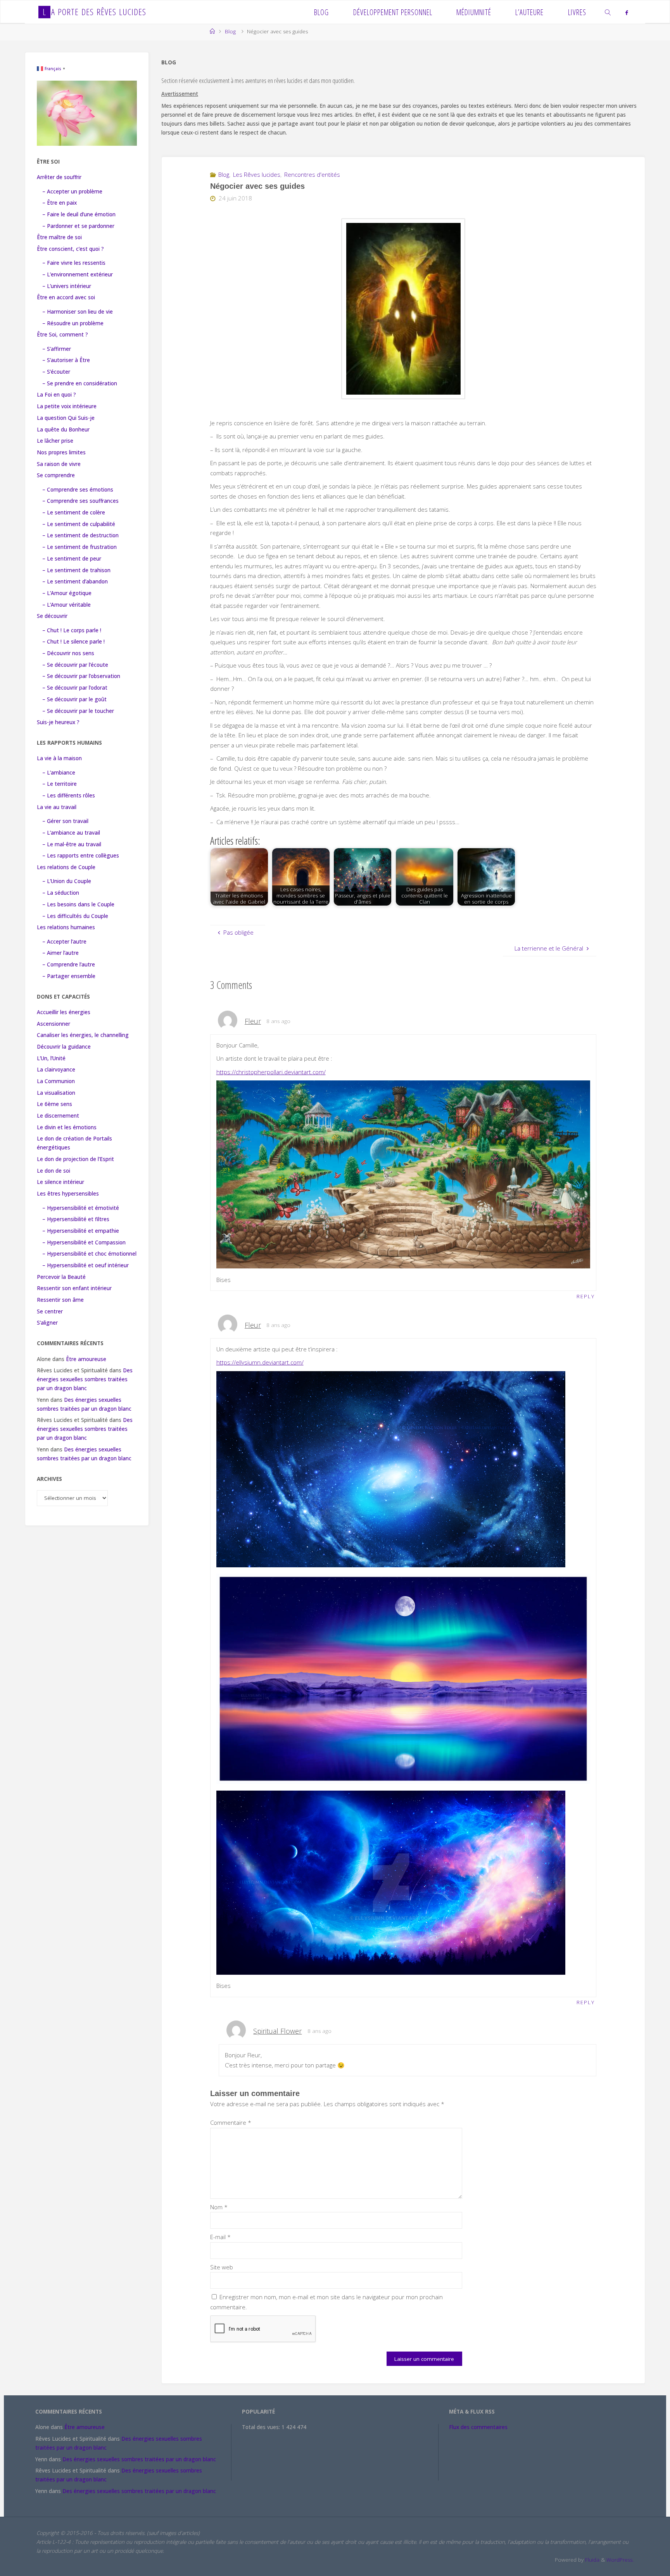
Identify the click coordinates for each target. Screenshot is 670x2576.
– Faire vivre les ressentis (74, 263)
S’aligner (47, 1323)
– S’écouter (56, 372)
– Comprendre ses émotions (78, 490)
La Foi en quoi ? (56, 395)
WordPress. (620, 2560)
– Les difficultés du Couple (75, 916)
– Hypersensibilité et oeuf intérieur (85, 1265)
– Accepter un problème (72, 192)
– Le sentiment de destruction (80, 535)
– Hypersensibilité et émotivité (81, 1208)
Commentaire (231, 2122)
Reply (586, 1296)
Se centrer (50, 1311)
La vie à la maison (59, 758)
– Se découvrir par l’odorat (75, 688)
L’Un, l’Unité (51, 1058)
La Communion (56, 1081)
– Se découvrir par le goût (74, 699)
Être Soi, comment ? (62, 335)
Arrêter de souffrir (59, 177)
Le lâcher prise (55, 441)
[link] (608, 12)
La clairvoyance (56, 1070)
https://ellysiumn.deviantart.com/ (260, 1362)
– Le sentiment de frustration (79, 547)
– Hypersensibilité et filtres (76, 1219)
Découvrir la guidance (64, 1047)
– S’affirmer (57, 349)
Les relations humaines (66, 927)
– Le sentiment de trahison (76, 570)
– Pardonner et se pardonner (78, 226)
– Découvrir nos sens (68, 653)
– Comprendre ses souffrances (80, 501)
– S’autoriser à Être (66, 360)
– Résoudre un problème (73, 323)
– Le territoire (60, 784)
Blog (230, 31)
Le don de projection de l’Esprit (75, 1159)
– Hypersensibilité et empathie (81, 1231)
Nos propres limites (61, 452)
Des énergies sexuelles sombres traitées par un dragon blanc (85, 1379)
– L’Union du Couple (67, 881)
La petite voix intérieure (67, 406)
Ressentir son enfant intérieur (74, 1288)
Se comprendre (56, 475)
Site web (222, 2267)
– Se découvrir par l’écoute (75, 665)
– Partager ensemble (69, 976)
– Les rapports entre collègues (81, 856)
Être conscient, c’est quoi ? (70, 249)
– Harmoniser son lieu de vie (78, 312)
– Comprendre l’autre (69, 964)
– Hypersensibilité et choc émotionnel (89, 1254)
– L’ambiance (59, 773)
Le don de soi (54, 1171)
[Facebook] (626, 12)
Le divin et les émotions (67, 1127)
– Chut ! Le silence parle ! (73, 642)
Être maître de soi (59, 237)
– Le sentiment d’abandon (75, 581)
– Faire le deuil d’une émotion (79, 214)
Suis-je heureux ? (58, 722)
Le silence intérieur (60, 1182)
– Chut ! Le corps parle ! (72, 630)
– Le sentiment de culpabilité (79, 524)
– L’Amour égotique (67, 593)
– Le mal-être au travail (72, 844)
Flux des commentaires (478, 2427)
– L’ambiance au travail (71, 833)
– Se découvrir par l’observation (81, 676)
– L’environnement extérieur (78, 274)
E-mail (220, 2237)
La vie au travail (57, 807)
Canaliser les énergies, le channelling (83, 1035)
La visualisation (56, 1093)
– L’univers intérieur (67, 286)
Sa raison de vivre (59, 464)
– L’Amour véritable (66, 605)
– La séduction (61, 893)
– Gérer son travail (65, 821)
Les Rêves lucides (257, 174)
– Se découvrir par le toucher (78, 711)
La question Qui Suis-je (66, 418)
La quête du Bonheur (63, 430)
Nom (219, 2207)
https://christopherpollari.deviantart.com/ (271, 1072)
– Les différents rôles (69, 795)
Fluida (591, 2560)
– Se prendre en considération (80, 383)
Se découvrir (52, 616)
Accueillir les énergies (64, 1012)
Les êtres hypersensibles (68, 1194)
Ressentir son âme (60, 1300)
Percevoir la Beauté (61, 1277)
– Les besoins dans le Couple (78, 904)
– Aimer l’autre (60, 953)
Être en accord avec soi (66, 297)
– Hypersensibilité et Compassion (84, 1242)
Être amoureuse (86, 1359)
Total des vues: (262, 2427)
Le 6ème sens (54, 1104)
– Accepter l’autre (64, 942)
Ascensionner (54, 1024)
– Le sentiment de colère (74, 512)
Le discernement (58, 1116)
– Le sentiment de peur (72, 559)
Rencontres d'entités (312, 174)
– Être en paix (60, 203)
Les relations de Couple (66, 867)
